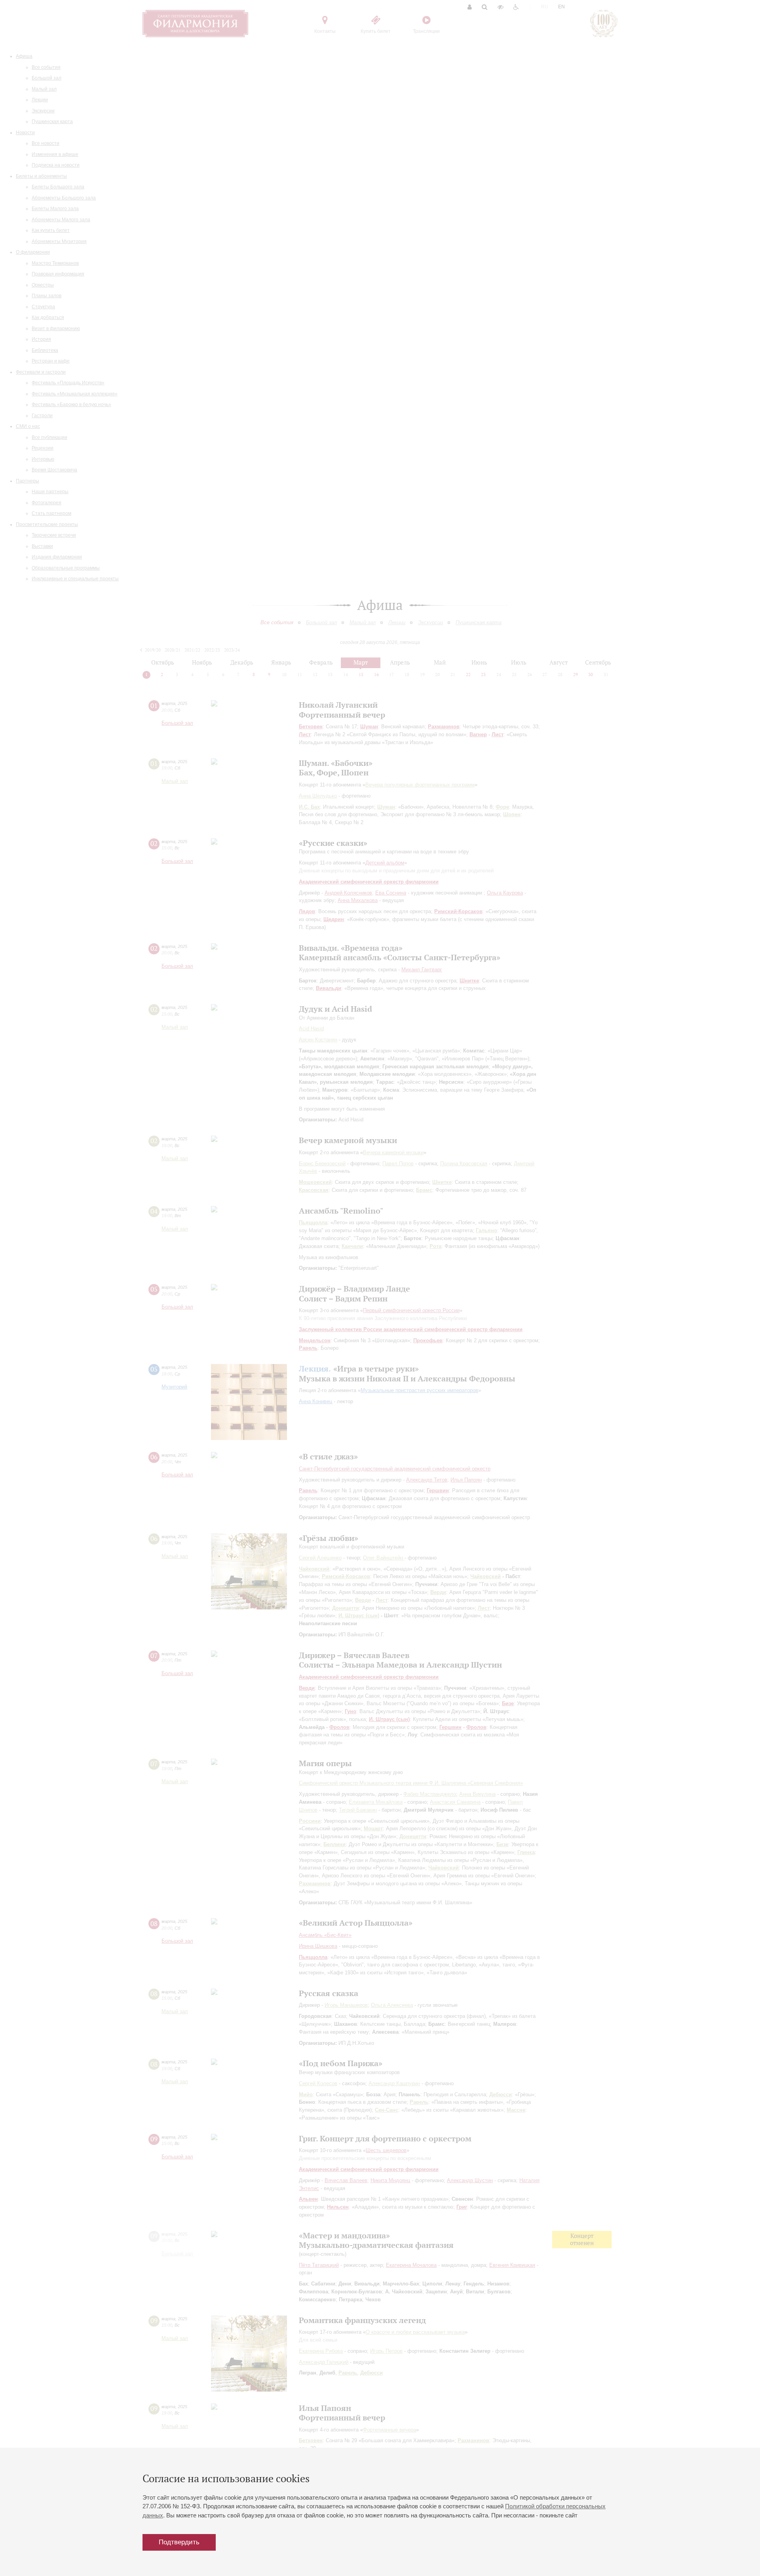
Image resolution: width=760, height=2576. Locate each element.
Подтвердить (179, 2542)
